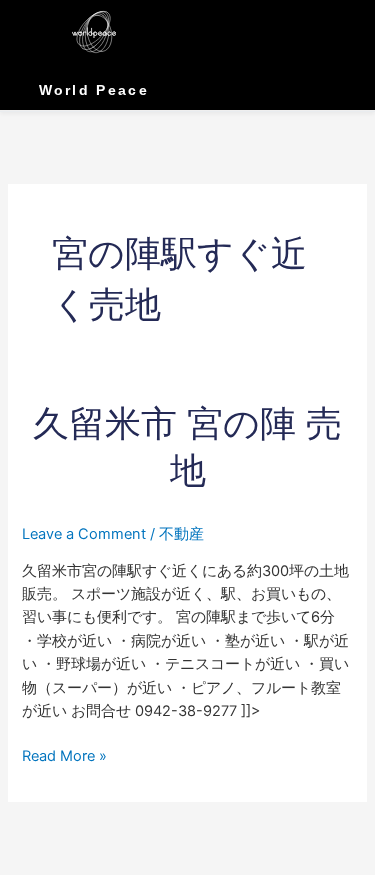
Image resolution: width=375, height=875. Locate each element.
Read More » (64, 755)
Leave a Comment (84, 534)
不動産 (181, 534)
